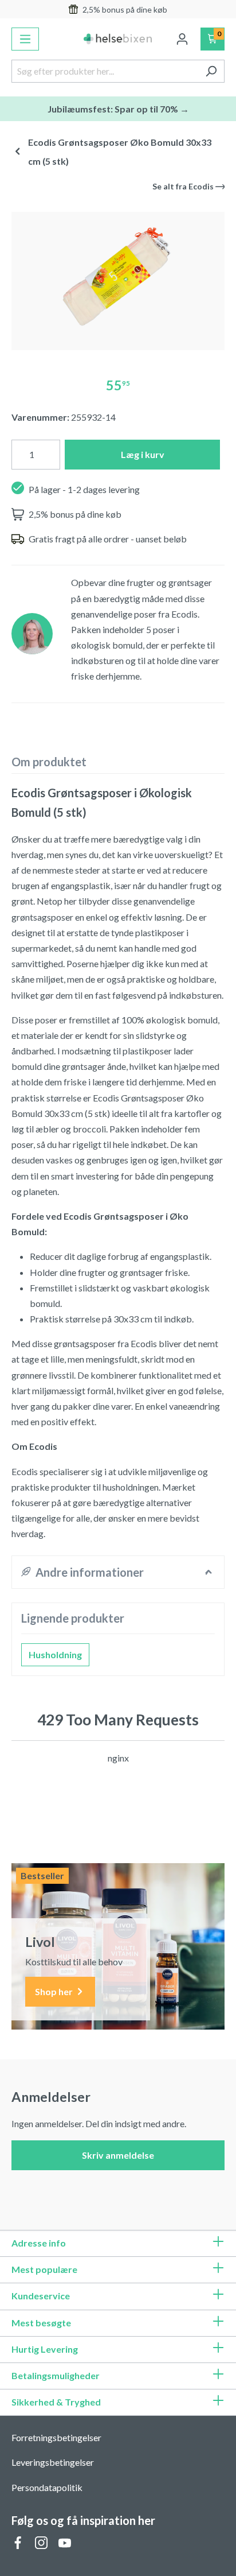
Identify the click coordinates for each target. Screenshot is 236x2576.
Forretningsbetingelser (56, 2437)
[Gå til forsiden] (118, 39)
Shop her (55, 1991)
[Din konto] (182, 39)
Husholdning (55, 1654)
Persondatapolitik (47, 2487)
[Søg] (211, 71)
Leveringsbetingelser (53, 2462)
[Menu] (25, 39)
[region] (118, 276)
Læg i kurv (143, 454)
